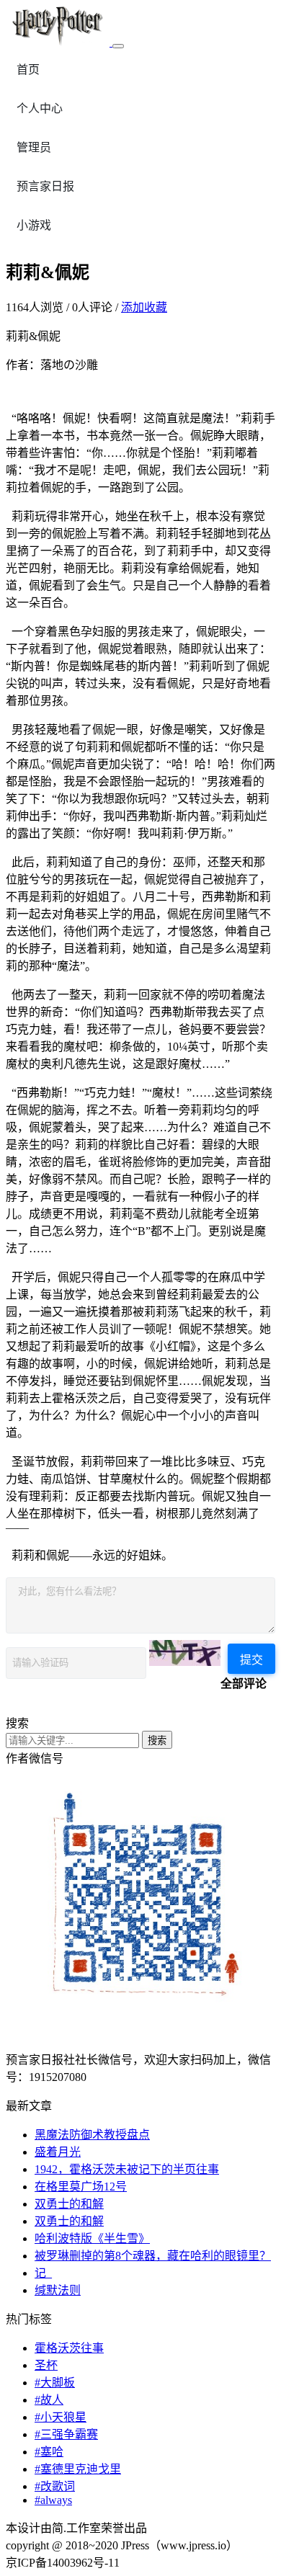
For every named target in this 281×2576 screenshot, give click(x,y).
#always (53, 2500)
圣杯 (46, 2365)
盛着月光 (58, 2152)
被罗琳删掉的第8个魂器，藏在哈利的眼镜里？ (153, 2256)
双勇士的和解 (69, 2204)
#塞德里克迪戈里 (78, 2469)
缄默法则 (58, 2290)
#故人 (49, 2400)
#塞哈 (49, 2452)
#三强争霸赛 (66, 2434)
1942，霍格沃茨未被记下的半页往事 (127, 2169)
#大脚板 (55, 2383)
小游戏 (34, 225)
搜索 (157, 1741)
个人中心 (40, 108)
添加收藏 (144, 307)
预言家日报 (45, 186)
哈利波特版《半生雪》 (92, 2238)
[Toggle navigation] (118, 46)
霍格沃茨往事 (69, 2348)
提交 (251, 1660)
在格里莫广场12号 (81, 2187)
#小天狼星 (61, 2417)
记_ (43, 2273)
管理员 (34, 147)
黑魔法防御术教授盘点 (92, 2135)
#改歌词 (55, 2486)
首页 (28, 70)
